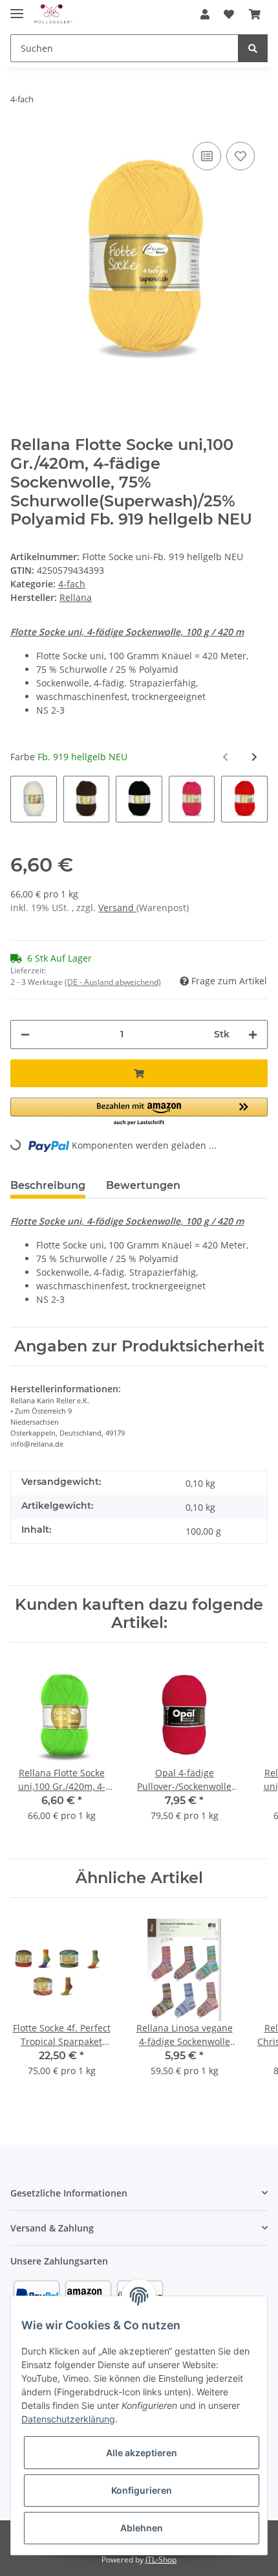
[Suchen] (253, 48)
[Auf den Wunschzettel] (241, 156)
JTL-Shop (161, 2559)
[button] (205, 14)
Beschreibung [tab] (48, 1185)
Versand (117, 908)
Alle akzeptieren (142, 2453)
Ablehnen (142, 2528)
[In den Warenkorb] (139, 1073)
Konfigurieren (142, 2490)
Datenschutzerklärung (68, 2419)
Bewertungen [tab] (143, 1185)
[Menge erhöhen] (253, 1034)
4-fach (72, 584)
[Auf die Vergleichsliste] (207, 156)
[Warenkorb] (255, 14)
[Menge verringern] (25, 1034)
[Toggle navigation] (17, 8)
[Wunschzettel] (229, 14)
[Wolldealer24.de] (53, 15)
